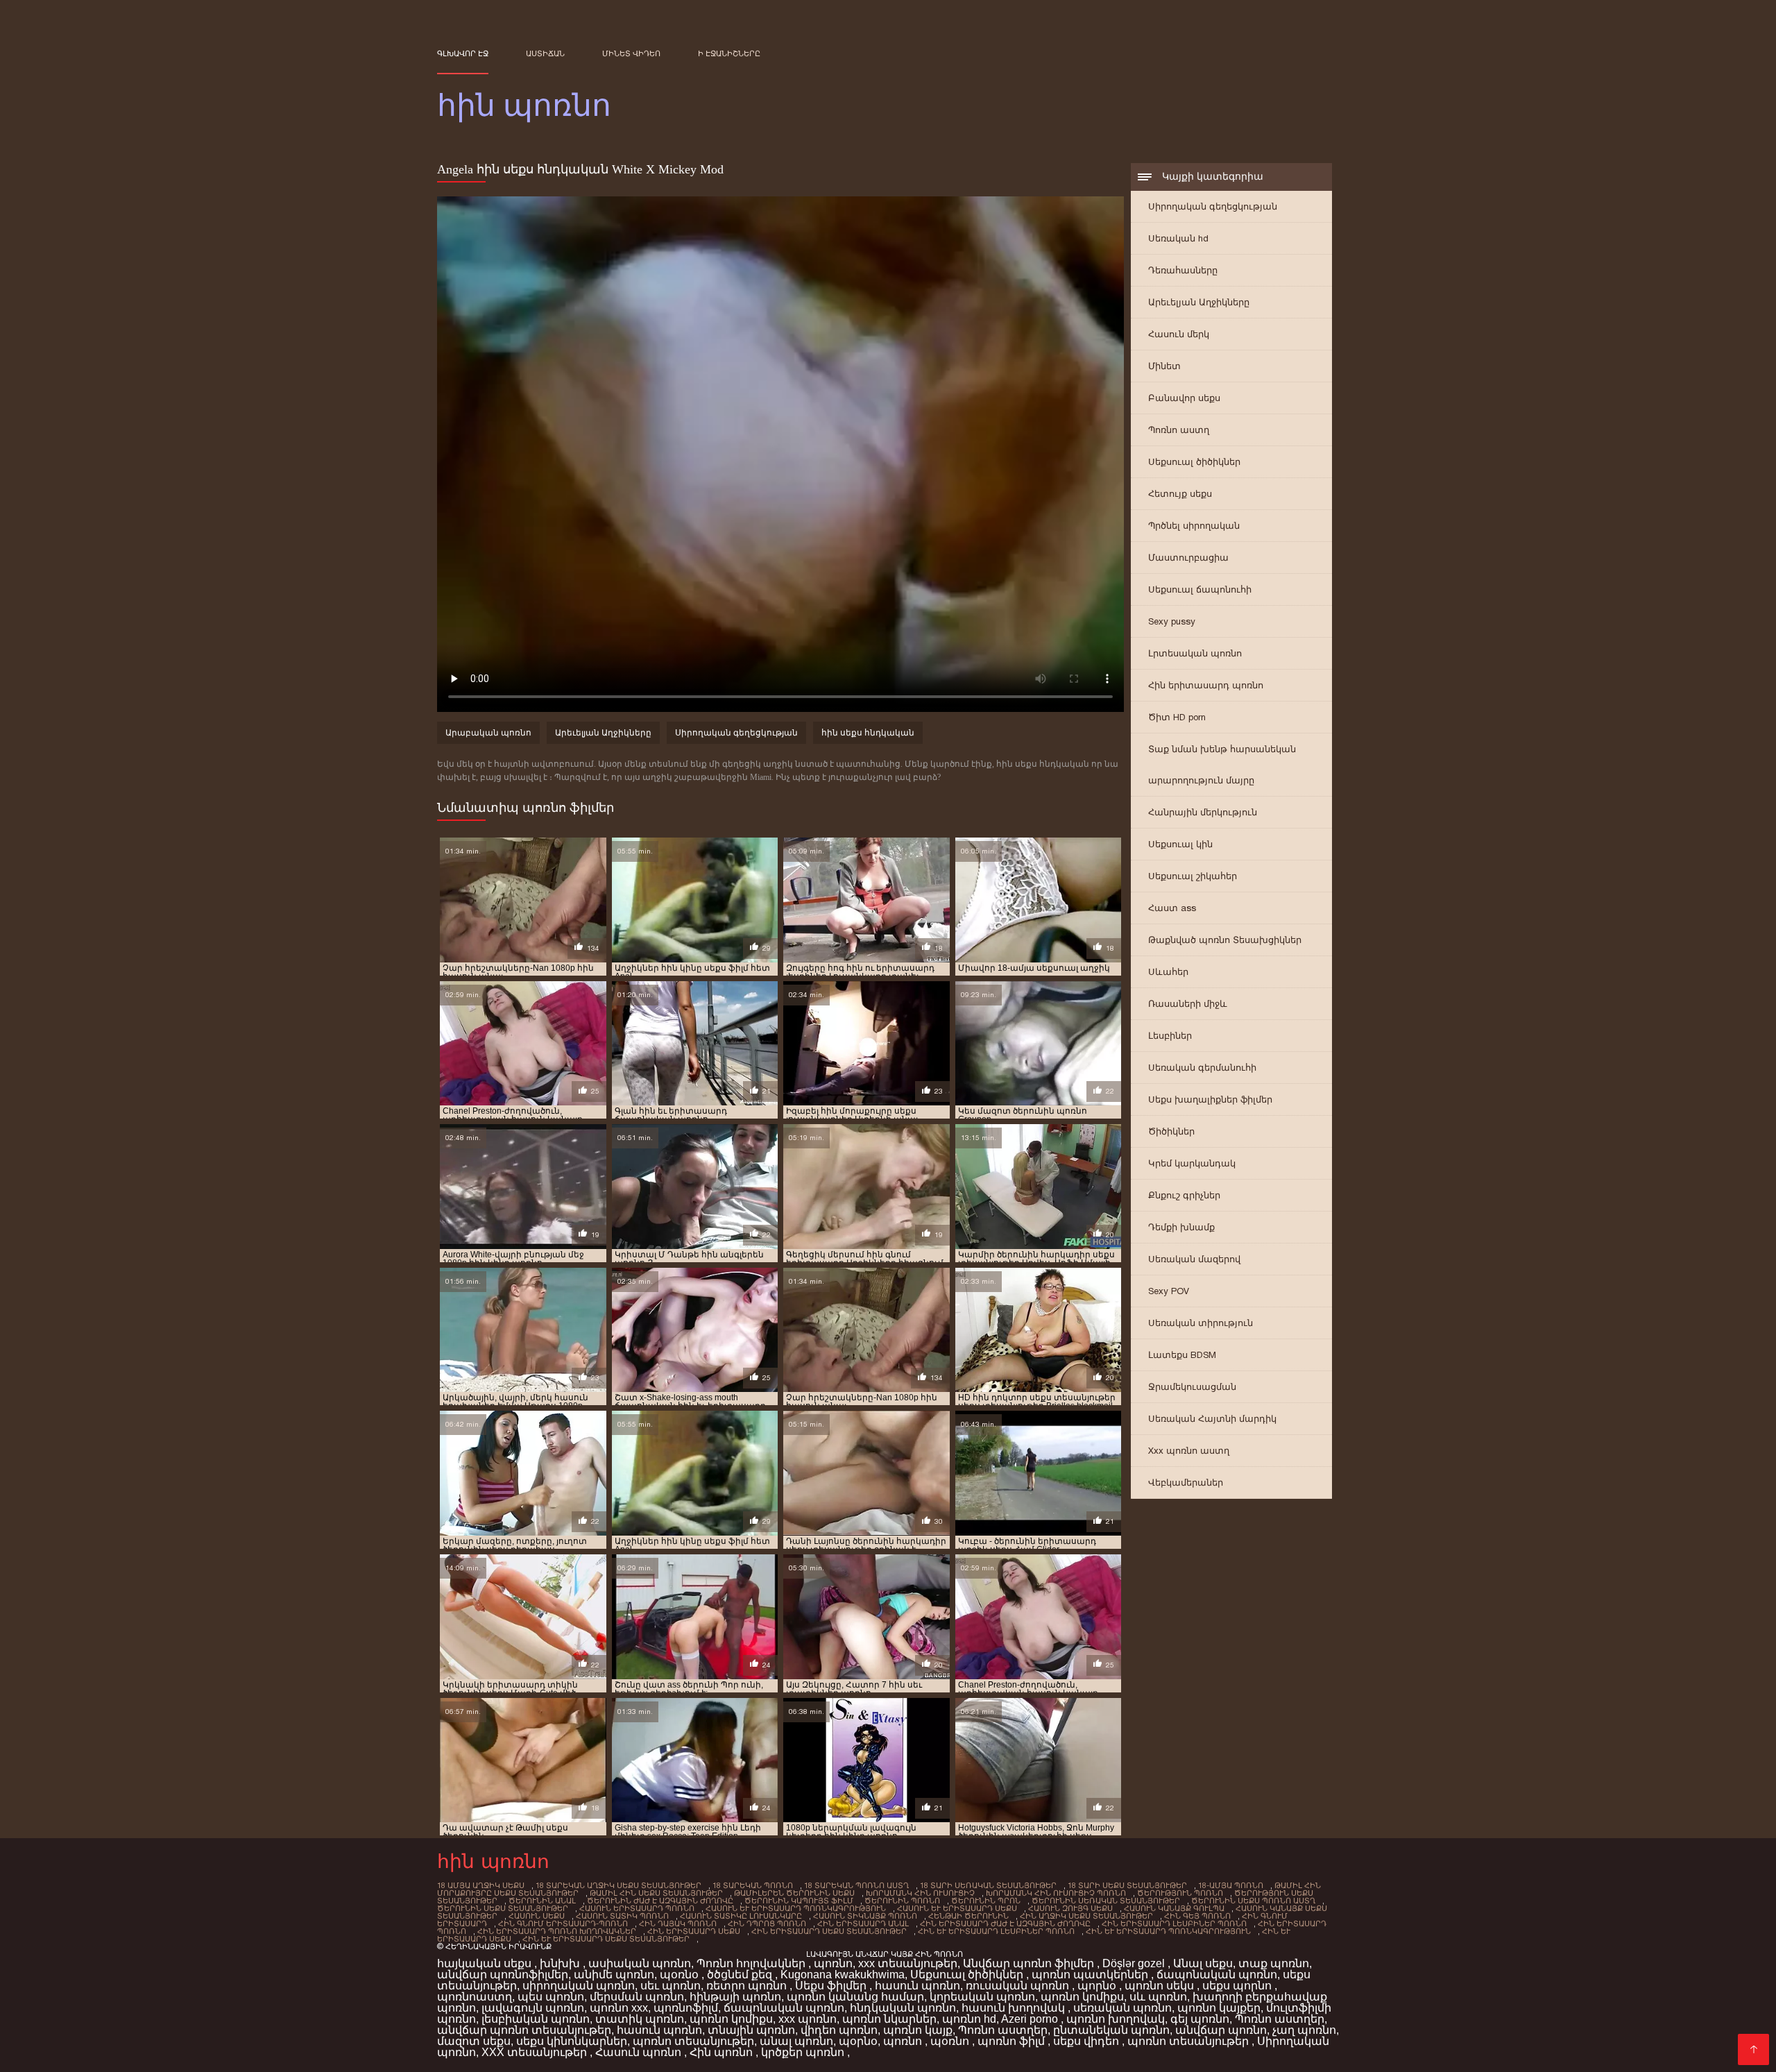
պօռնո (951, 2041)
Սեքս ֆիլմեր (832, 1986)
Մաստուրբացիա (1188, 558)
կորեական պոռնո (982, 1997)
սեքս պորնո (1238, 1986)
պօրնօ (858, 2041)
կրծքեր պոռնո (804, 2052)
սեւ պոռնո (671, 1986)
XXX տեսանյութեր (536, 2052)
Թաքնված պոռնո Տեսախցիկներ (1225, 940)
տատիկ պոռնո (640, 2019)
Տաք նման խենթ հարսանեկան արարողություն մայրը (1222, 765)
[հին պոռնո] (1753, 2049)
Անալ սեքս (1203, 1963)
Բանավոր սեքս (1184, 398)
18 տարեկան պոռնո (753, 1885)
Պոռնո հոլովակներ (752, 1963)
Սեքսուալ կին (1180, 844)
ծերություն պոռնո (1180, 1893)
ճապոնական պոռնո (1217, 1975)
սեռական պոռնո (1122, 2008)
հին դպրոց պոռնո (767, 1924)
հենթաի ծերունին (968, 1916)
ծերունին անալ (542, 1901)
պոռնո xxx (619, 2008)
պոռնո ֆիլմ (1013, 2041)
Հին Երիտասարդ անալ (863, 1924)
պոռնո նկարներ (889, 2019)
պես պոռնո (551, 1997)
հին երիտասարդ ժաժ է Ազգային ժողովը (1005, 1924)
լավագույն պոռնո (533, 2008)
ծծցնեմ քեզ (741, 1975)
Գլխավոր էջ (463, 53)
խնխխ (561, 1963)
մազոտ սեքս (474, 2041)
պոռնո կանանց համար (855, 1997)
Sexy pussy (1172, 621)
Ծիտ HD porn (1177, 717)
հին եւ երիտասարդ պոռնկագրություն (1168, 1931)
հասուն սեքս (537, 1916)
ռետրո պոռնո (748, 1986)
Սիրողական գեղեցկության (1213, 206)
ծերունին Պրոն (986, 1901)
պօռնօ (681, 1975)
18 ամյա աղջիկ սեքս (481, 1885)
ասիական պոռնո (640, 1963)
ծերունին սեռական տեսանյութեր (1106, 1901)
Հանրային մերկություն (1203, 812)
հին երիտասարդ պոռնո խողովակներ (557, 1931)
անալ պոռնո (796, 2041)
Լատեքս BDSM (1182, 1355)
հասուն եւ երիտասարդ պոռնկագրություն (796, 1908)
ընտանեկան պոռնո (1111, 2030)
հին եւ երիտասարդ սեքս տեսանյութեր (606, 1939)
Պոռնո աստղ (1179, 430)
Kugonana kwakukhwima (843, 1975)
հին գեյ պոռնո (1197, 1916)
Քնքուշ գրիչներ (1184, 1195)
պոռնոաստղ (475, 1997)
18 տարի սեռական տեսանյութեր (988, 1885)
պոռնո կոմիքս (1082, 1997)
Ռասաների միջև (1188, 1004)
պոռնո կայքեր (1219, 2008)
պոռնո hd (969, 2019)
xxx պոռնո (808, 2019)
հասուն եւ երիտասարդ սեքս (957, 1908)
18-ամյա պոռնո (1231, 1885)
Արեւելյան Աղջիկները (1199, 302)
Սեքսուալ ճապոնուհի (1200, 589)
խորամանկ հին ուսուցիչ (920, 1893)
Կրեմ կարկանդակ (1192, 1163)
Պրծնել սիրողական (1194, 526)
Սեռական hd (1178, 238)
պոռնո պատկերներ (1091, 1975)
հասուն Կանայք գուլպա (1174, 1908)
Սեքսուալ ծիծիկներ (1194, 462)
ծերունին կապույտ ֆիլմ (799, 1901)
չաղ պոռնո (1304, 2030)
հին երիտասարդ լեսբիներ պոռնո (1174, 1924)
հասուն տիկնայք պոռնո (865, 1916)
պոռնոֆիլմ (686, 2008)
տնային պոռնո (751, 2030)
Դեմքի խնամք (1181, 1227)
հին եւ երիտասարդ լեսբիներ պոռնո (996, 1931)
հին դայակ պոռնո (678, 1924)
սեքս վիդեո (1087, 2041)
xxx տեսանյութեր (908, 1963)
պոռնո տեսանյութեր (693, 2041)
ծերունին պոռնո (902, 1901)
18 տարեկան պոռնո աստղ (856, 1885)
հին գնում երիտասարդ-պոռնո (563, 1924)
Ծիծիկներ (1171, 1131)
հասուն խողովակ (1015, 2008)
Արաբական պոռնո (488, 733)
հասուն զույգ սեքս (1070, 1908)
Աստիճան (545, 53)
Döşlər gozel (1135, 1963)
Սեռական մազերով (1194, 1259)
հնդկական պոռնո (903, 2008)
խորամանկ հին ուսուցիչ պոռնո (1056, 1893)
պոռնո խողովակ (1116, 2019)
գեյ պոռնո (1200, 2019)
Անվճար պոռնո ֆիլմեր (1030, 1963)
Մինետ (1164, 366)
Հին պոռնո (723, 2052)
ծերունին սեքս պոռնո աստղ (1253, 1901)
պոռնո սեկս (1161, 1986)
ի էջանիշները (729, 53)
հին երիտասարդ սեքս (694, 1931)
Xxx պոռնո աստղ (1189, 1451)
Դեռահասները (1183, 270)
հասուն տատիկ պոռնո (622, 1916)
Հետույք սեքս (1180, 494)
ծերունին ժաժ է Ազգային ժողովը (660, 1901)
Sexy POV (1169, 1291)
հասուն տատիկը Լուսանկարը (741, 1916)
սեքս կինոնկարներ (572, 2041)
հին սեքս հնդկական (868, 733)
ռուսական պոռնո (1019, 1986)
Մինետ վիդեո (631, 53)
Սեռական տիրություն (1201, 1323)
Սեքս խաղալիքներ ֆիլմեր (1210, 1099)
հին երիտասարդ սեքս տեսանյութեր (829, 1931)
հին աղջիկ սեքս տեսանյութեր (1086, 1916)
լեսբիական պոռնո (536, 2019)
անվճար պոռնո (1221, 2030)
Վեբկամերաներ (1186, 1483)
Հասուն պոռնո (640, 2052)
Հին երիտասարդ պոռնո (1206, 685)
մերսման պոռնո (637, 1997)
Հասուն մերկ (1179, 334)
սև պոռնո (1158, 1997)
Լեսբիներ (1170, 1036)
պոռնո (833, 1963)
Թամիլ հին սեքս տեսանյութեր (656, 1893)
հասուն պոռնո (917, 1986)
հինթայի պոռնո (735, 1997)
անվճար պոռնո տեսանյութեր (524, 2030)
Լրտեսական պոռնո (1195, 653)
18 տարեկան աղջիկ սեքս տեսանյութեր (618, 1885)
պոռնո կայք (918, 2030)
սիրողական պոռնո (579, 1986)
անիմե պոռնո (614, 1975)
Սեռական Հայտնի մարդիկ (1212, 1419)
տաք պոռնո (1274, 1963)
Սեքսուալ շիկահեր (1193, 876)
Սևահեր (1168, 972)
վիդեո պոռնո (839, 2030)
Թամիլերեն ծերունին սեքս (794, 1893)
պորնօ (1098, 1986)
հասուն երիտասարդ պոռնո (637, 1908)
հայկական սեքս (486, 1963)
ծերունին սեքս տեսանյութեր (503, 1908)
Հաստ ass (1172, 908)
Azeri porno (1031, 2019)
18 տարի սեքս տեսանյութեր (1127, 1885)
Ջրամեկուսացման (1192, 1387)
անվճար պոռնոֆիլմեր (503, 1975)
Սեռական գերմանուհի (1202, 1068)
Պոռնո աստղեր (1280, 2019)
